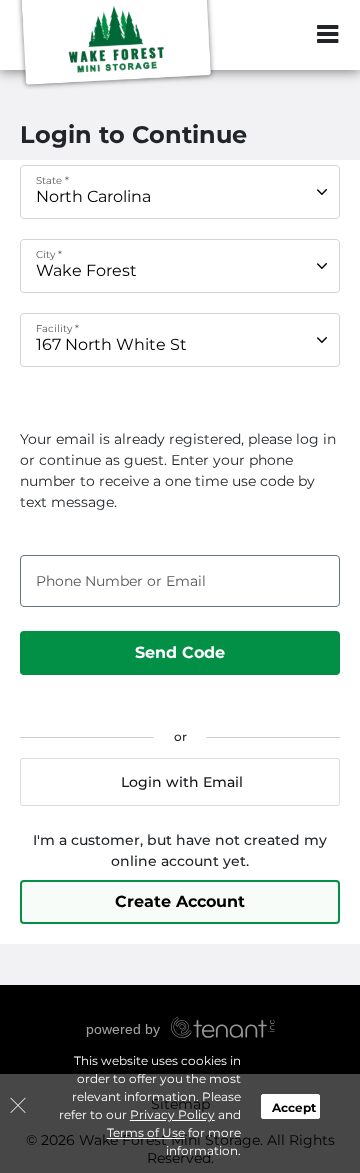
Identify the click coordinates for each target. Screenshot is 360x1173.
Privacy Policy (172, 1114)
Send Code (180, 652)
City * (49, 254)
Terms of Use (146, 1132)
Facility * (57, 328)
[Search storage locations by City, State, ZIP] (285, 35)
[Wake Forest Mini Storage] (116, 45)
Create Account (180, 901)
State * (52, 180)
